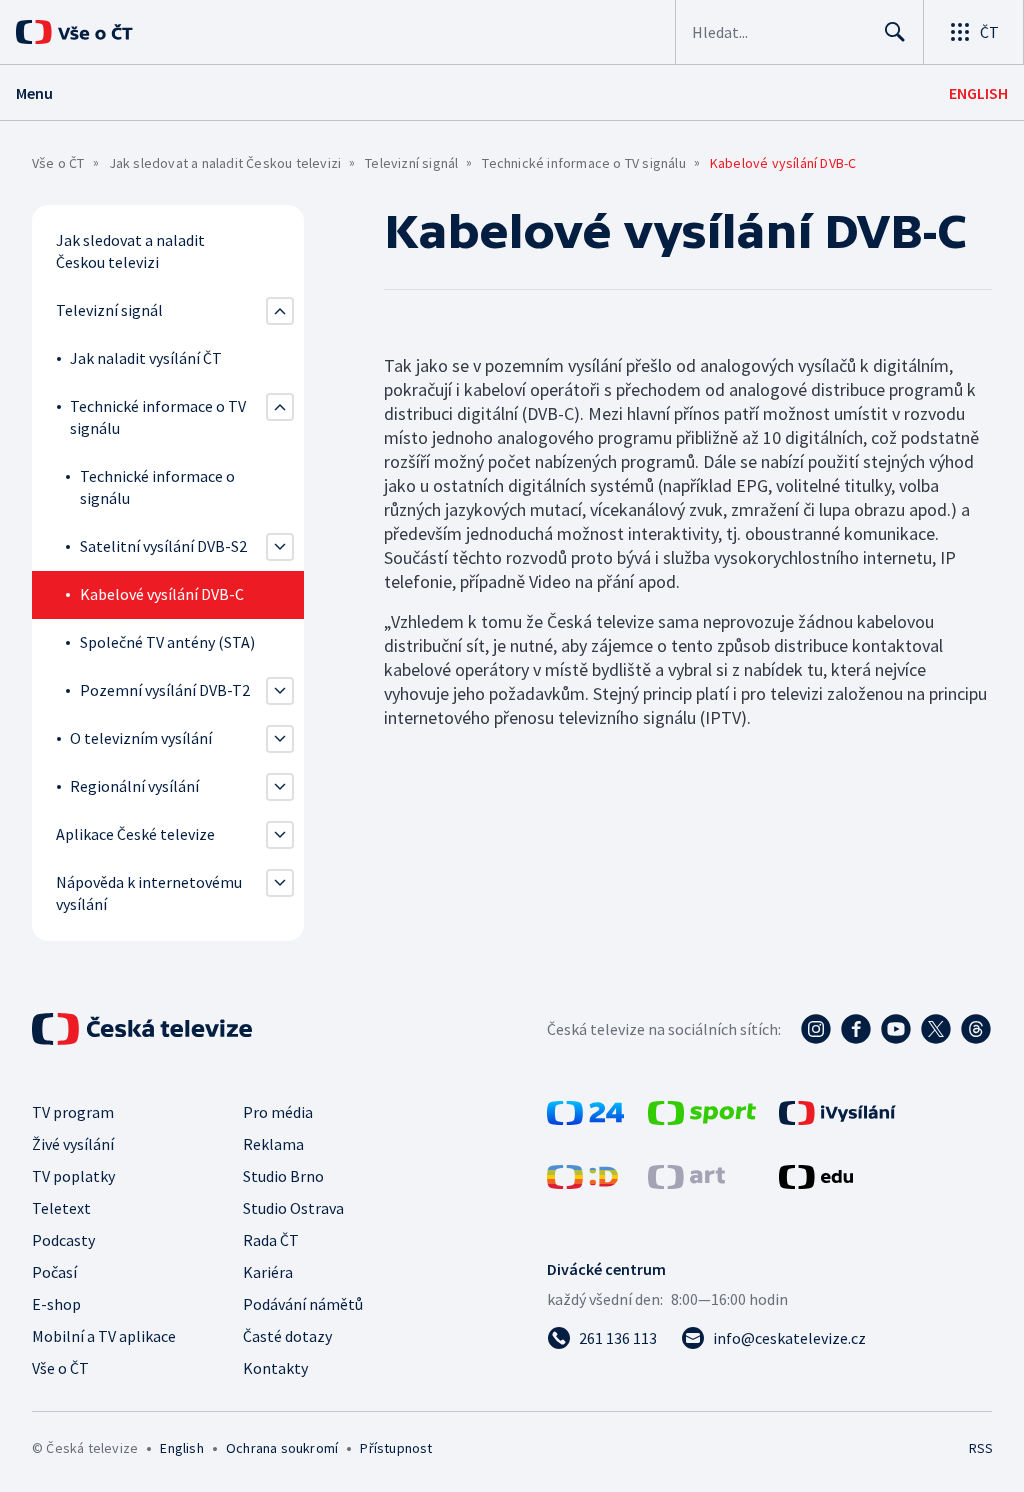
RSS (980, 1448)
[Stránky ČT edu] (816, 1182)
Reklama (273, 1144)
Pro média (278, 1112)
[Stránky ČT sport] (702, 1118)
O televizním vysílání (141, 738)
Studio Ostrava (293, 1208)
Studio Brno (283, 1176)
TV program (73, 1112)
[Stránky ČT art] (686, 1182)
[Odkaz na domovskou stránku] (100, 32)
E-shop (56, 1304)
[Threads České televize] (976, 1029)
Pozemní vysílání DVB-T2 (165, 690)
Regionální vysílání (134, 786)
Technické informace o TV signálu (583, 163)
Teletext (61, 1208)
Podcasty (63, 1240)
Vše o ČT (58, 163)
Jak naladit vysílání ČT (146, 358)
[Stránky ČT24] (585, 1118)
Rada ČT (271, 1240)
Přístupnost (396, 1448)
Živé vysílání (73, 1144)
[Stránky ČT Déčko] (582, 1182)
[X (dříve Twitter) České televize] (936, 1029)
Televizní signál (411, 163)
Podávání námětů (303, 1304)
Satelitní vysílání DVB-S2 (163, 546)
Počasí (54, 1272)
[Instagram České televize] (816, 1029)
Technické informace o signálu (157, 487)
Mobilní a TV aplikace (104, 1336)
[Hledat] (895, 32)
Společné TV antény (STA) (167, 642)
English (181, 1448)
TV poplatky (73, 1176)
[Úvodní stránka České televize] (144, 1029)
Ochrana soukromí (282, 1448)
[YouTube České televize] (896, 1029)
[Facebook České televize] (856, 1029)
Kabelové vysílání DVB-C (162, 594)
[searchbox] (779, 32)
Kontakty (275, 1368)
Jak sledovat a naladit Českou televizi (225, 163)
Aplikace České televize (135, 834)
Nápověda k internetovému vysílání (149, 893)
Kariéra (268, 1272)
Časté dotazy (287, 1336)
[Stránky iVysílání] (837, 1118)
